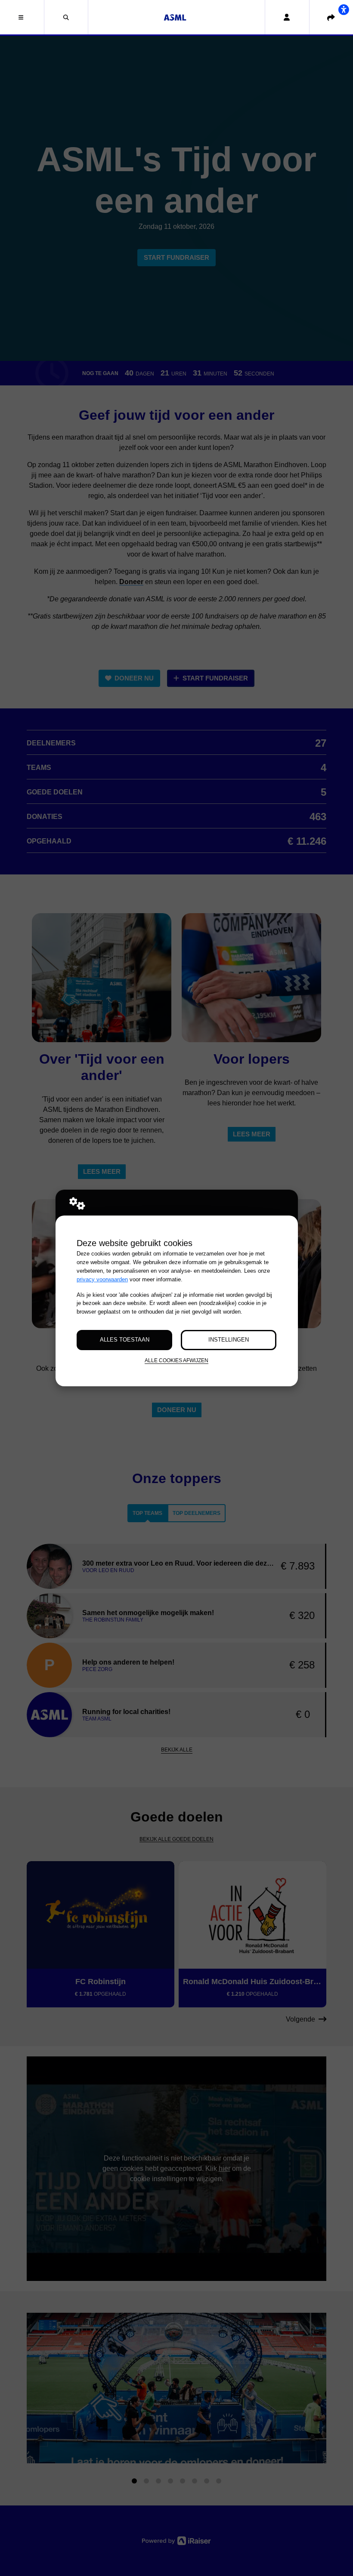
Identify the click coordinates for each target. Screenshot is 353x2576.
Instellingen (229, 1340)
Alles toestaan (125, 1340)
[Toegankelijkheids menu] (344, 9)
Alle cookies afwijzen (176, 1360)
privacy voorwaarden (102, 1279)
